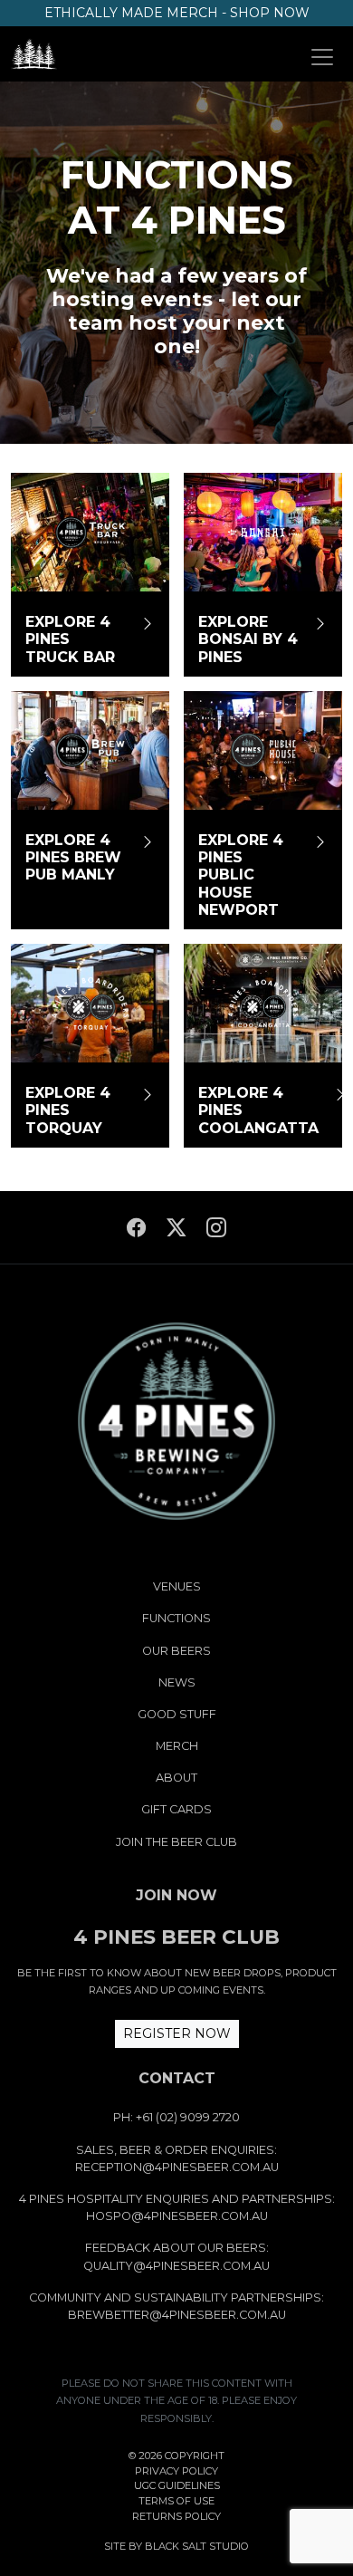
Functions (176, 1618)
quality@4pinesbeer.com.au (176, 2266)
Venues (177, 1586)
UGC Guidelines (177, 2485)
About (176, 1778)
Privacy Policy (176, 2471)
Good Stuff (177, 1714)
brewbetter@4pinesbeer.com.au (177, 2315)
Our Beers (176, 1651)
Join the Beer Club (176, 1842)
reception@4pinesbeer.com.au (177, 2167)
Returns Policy (176, 2516)
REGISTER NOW (177, 2033)
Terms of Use (176, 2501)
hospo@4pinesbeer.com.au (177, 2216)
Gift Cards (176, 1809)
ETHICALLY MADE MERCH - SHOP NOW (177, 13)
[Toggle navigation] (322, 57)
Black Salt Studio (197, 2546)
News (177, 1682)
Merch (177, 1746)
